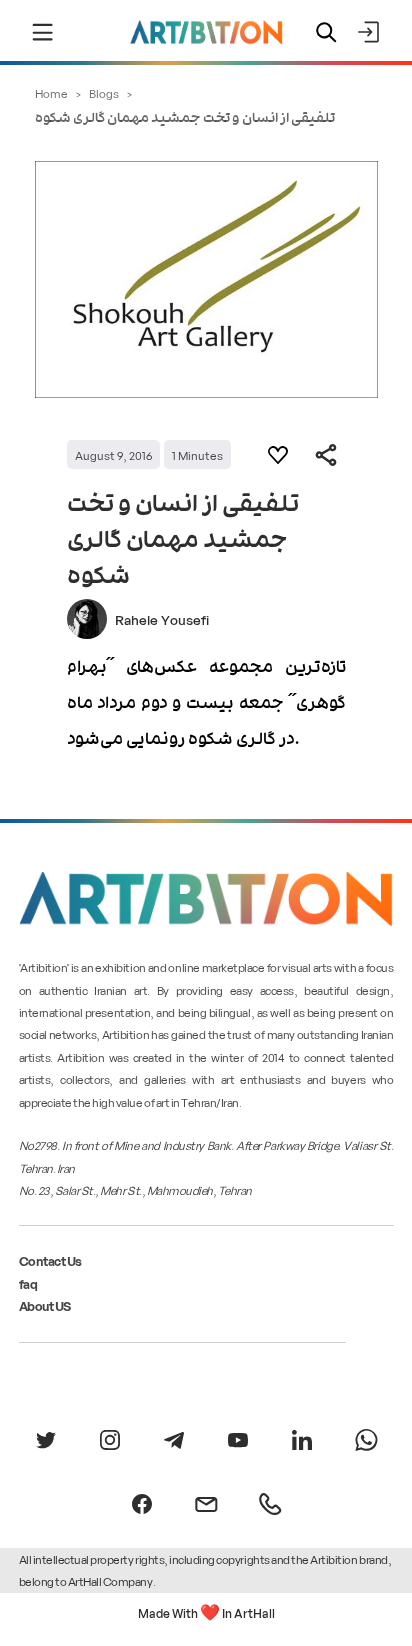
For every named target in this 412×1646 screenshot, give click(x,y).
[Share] (326, 455)
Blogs (104, 92)
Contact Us (50, 1260)
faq (28, 1283)
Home (51, 92)
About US (45, 1305)
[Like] (278, 455)
